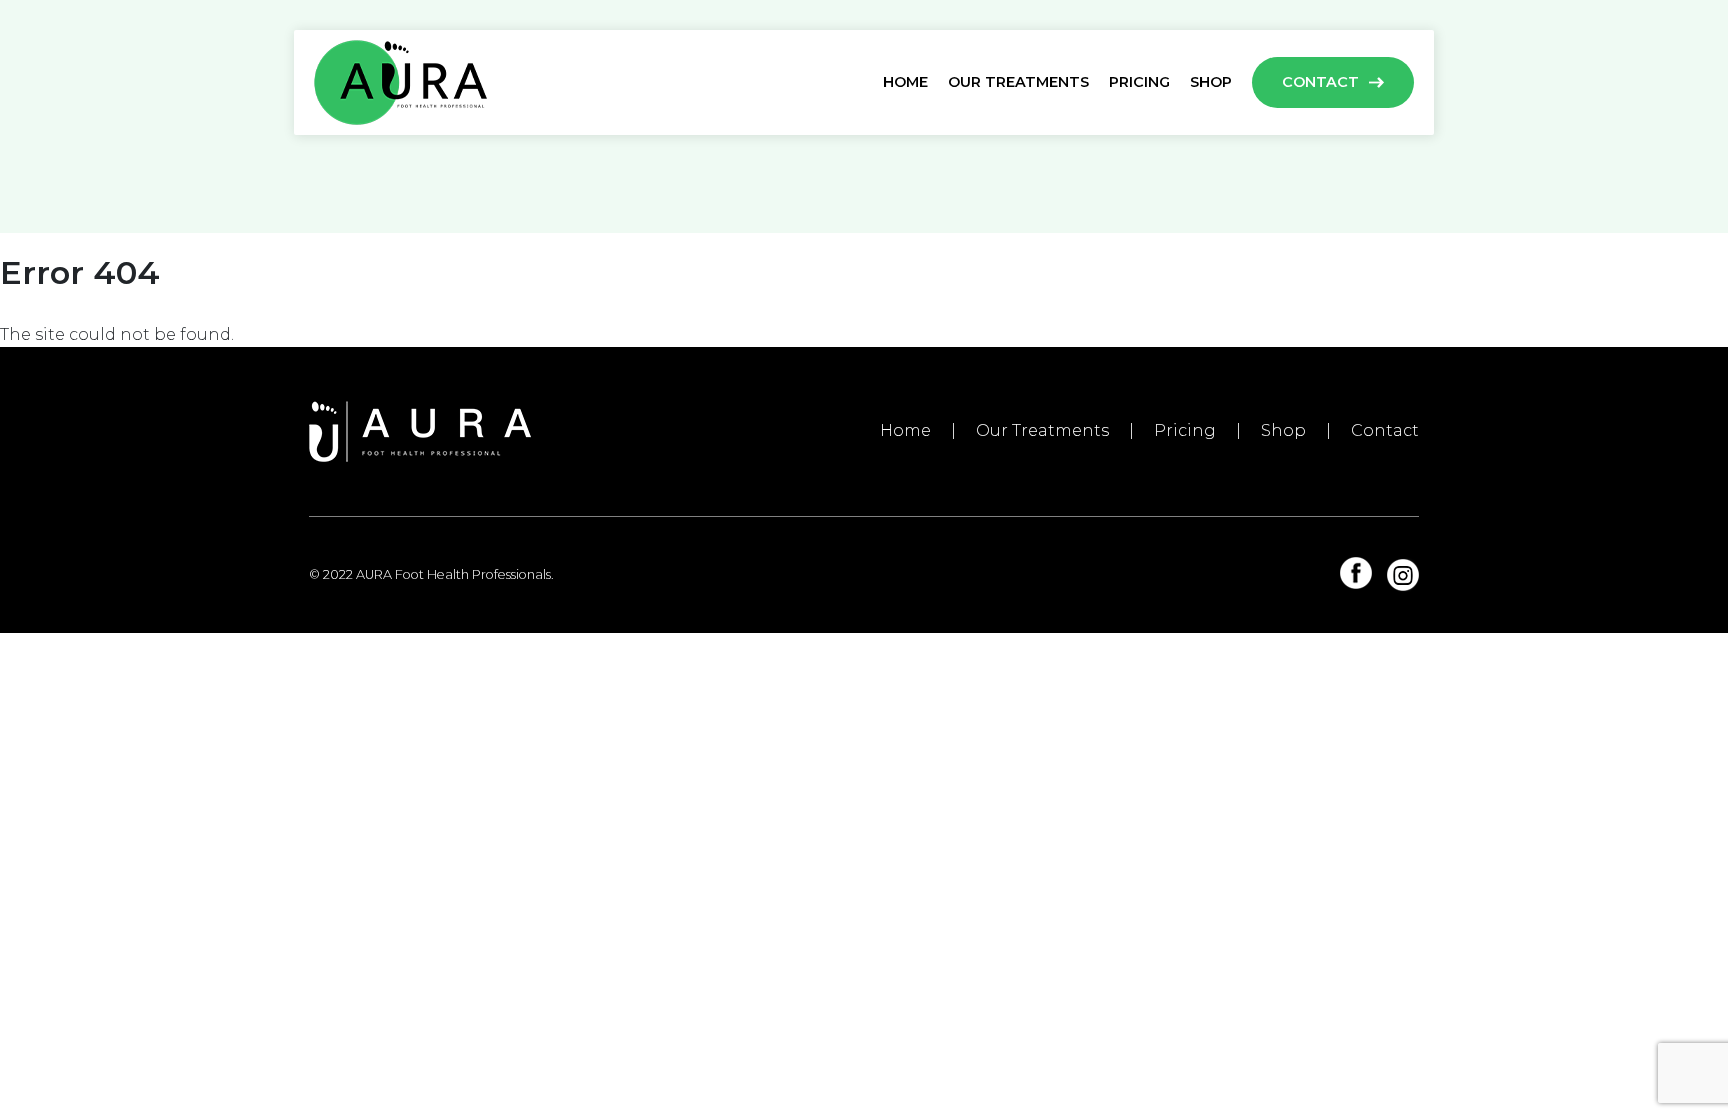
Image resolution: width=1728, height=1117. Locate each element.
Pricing (1139, 82)
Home (905, 82)
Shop (1211, 82)
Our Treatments (1018, 82)
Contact (1320, 82)
